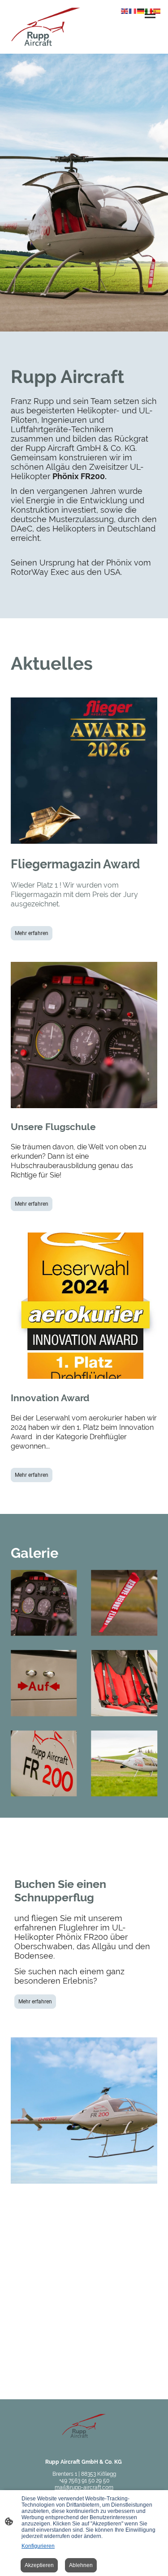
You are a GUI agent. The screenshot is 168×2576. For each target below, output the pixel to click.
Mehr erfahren (32, 933)
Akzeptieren (39, 2565)
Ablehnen (81, 2565)
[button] (125, 11)
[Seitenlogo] (46, 27)
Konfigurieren (38, 2546)
